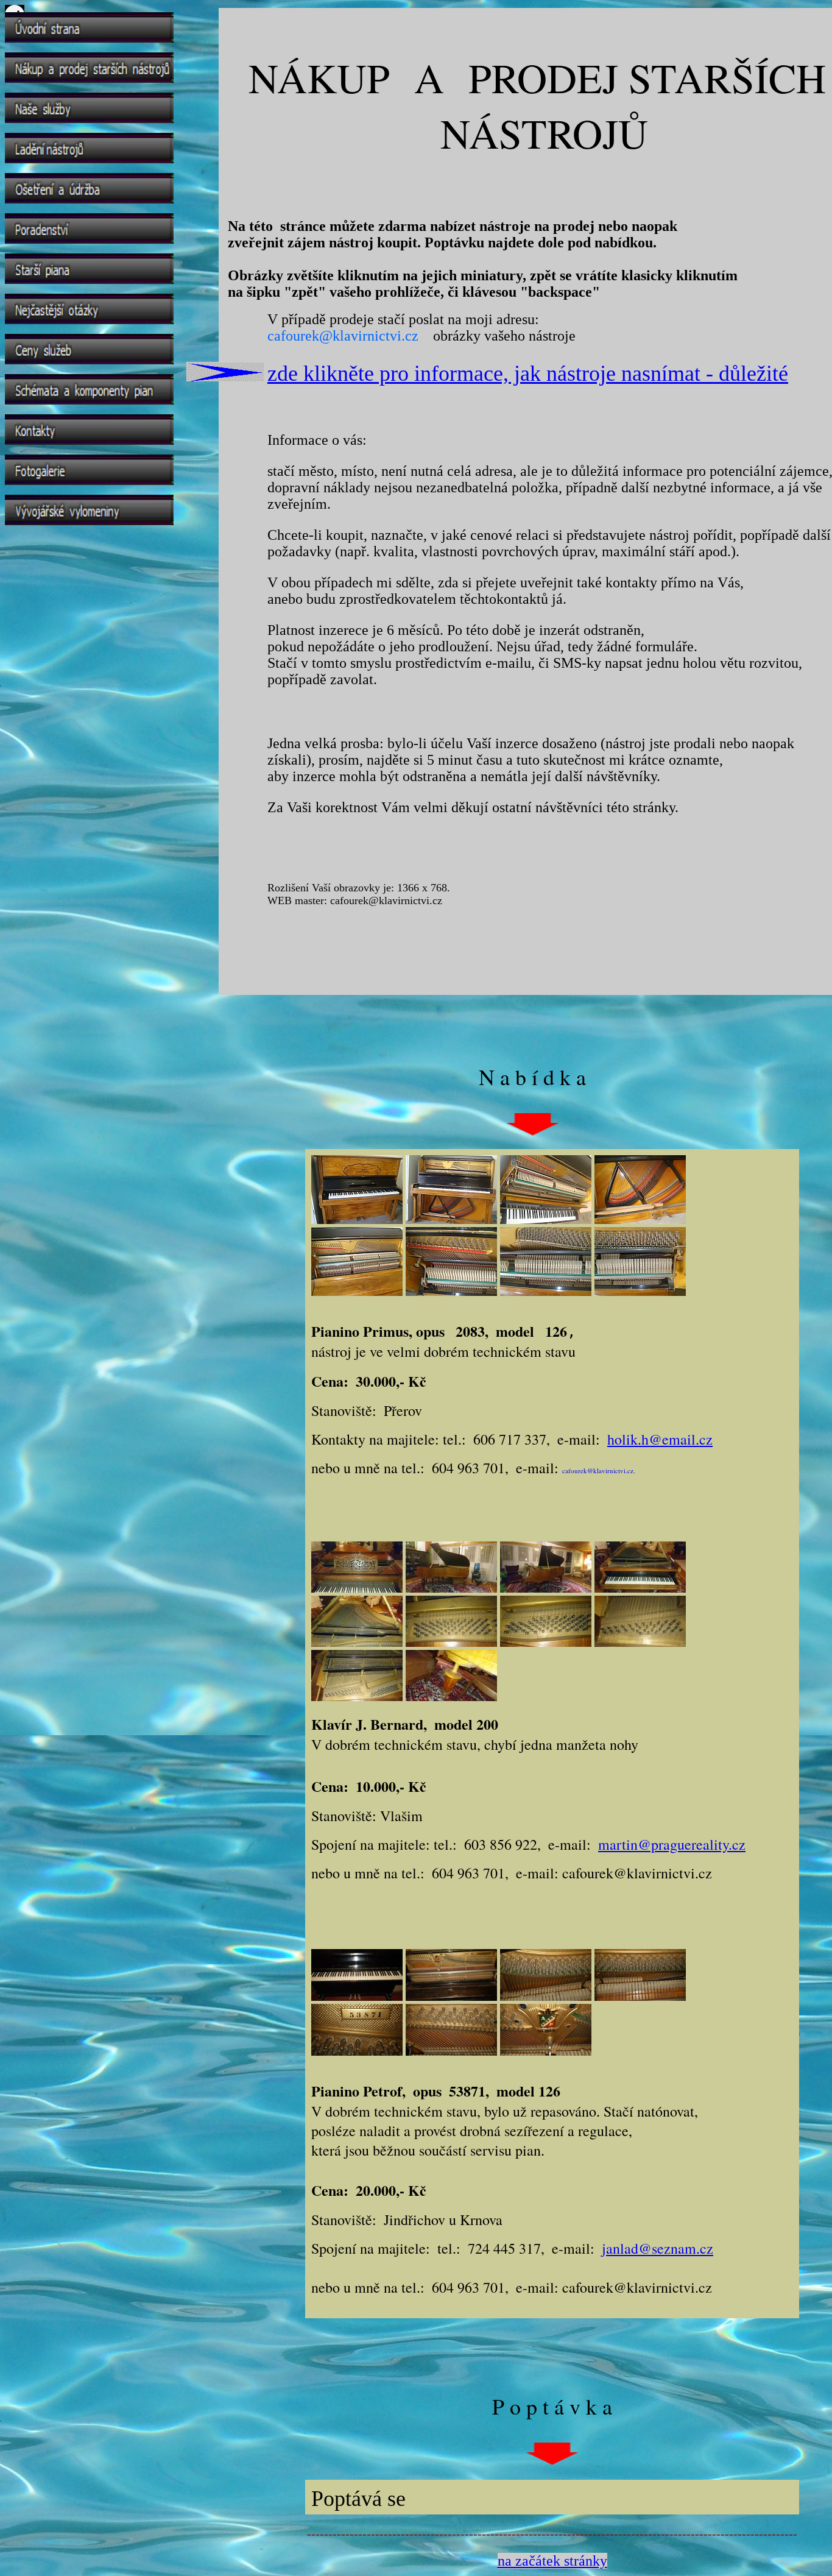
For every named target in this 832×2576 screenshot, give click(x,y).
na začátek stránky (552, 2561)
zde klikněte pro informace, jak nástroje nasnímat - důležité (528, 373)
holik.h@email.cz (660, 1439)
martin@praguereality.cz (672, 1844)
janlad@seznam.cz (657, 2248)
